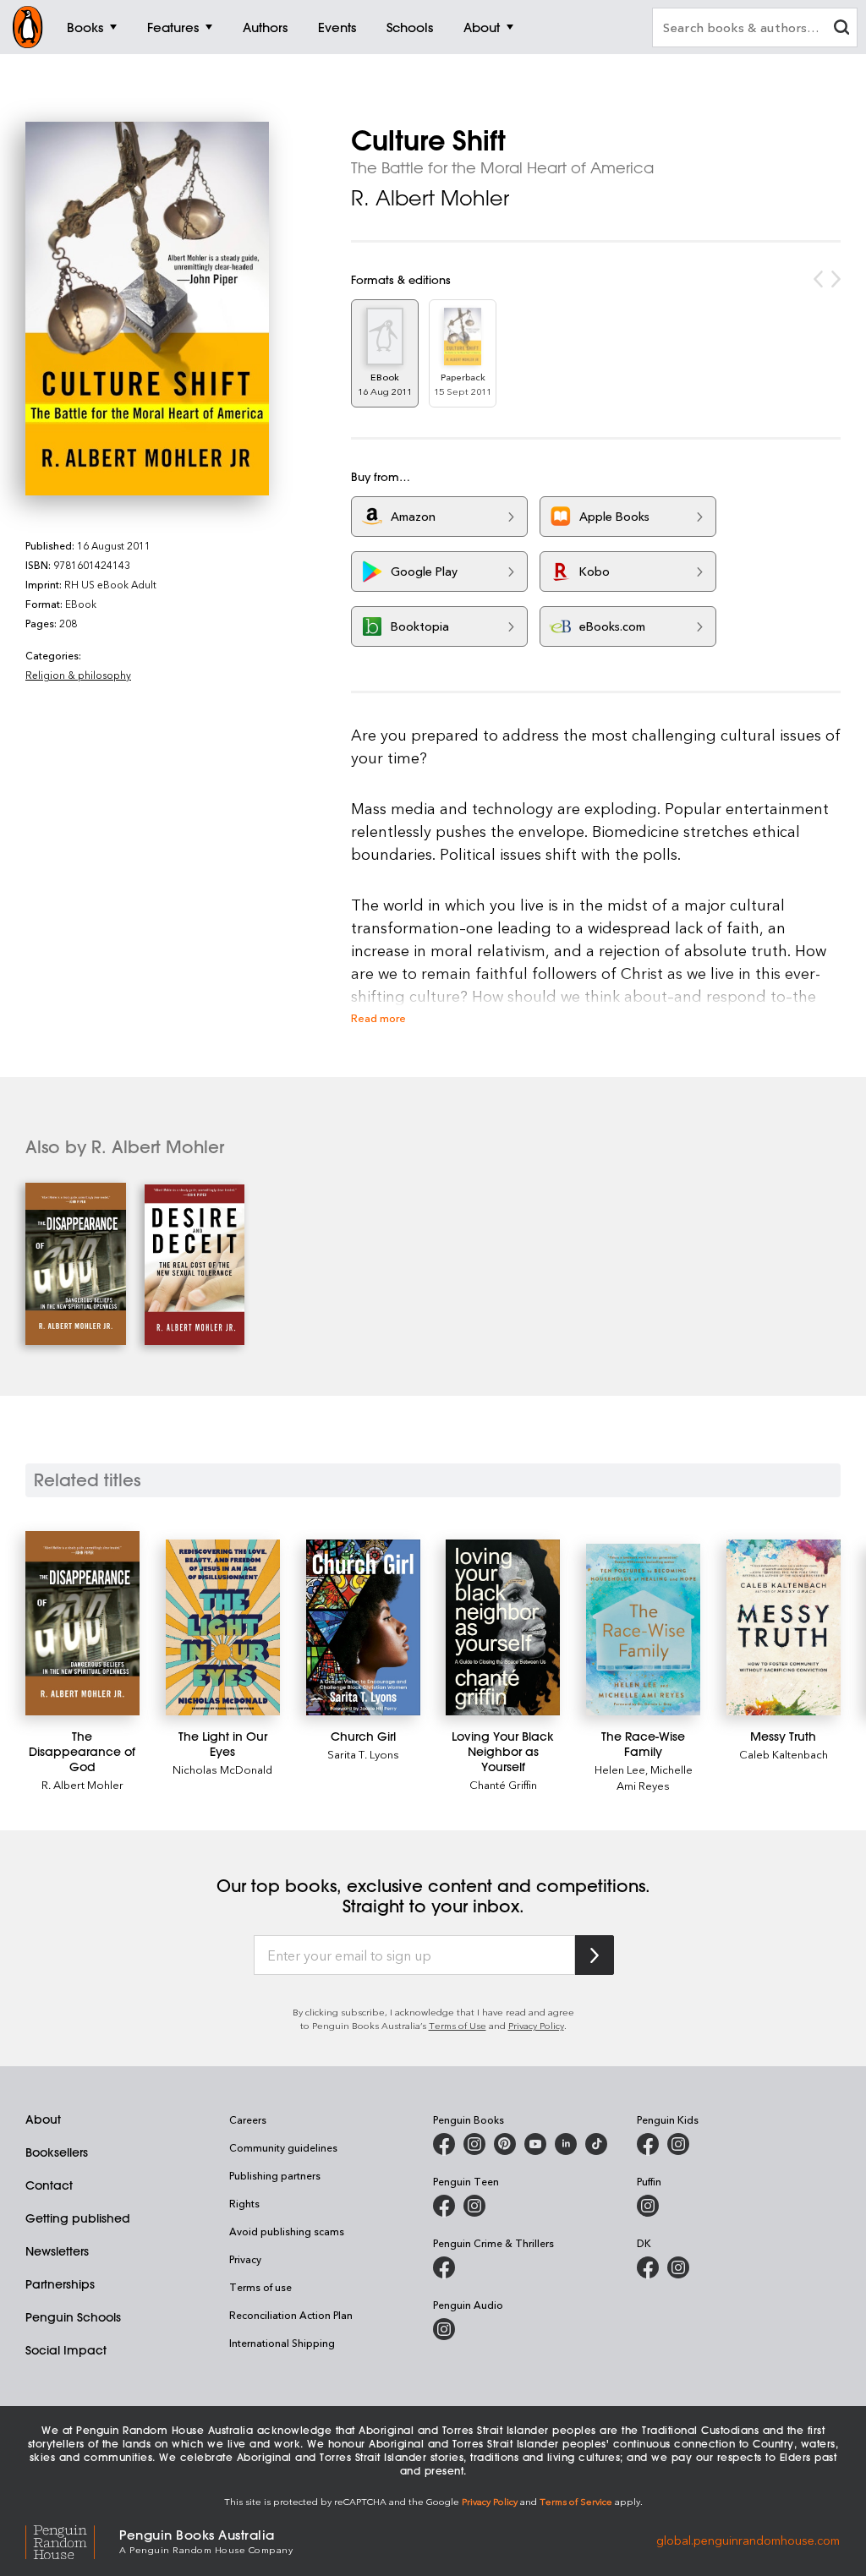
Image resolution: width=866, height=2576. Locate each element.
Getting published (78, 2218)
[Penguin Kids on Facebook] (648, 2144)
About (43, 2119)
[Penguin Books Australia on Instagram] (474, 2144)
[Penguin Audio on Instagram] (444, 2329)
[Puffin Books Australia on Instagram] (648, 2206)
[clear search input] (841, 29)
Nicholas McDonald (222, 1769)
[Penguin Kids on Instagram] (678, 2144)
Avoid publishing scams (287, 2231)
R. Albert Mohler (430, 198)
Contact (49, 2185)
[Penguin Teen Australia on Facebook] (444, 2206)
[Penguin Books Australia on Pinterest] (505, 2144)
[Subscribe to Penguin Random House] (595, 1955)
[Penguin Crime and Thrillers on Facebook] (444, 2267)
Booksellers (57, 2152)
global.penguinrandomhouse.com (748, 2540)
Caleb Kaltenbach (784, 1754)
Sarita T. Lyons (363, 1754)
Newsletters (57, 2251)
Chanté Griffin (503, 1784)
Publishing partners (275, 2175)
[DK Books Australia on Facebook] (648, 2267)
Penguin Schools (73, 2317)
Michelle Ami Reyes (655, 1777)
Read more (378, 1017)
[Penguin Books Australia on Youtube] (535, 2144)
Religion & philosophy (78, 675)
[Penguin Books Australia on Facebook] (444, 2144)
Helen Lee (620, 1769)
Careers (248, 2119)
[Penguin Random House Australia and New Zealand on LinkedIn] (566, 2144)
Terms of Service (576, 2501)
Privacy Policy (536, 2025)
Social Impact (66, 2350)
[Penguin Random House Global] (72, 2540)
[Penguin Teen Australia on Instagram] (474, 2206)
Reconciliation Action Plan (291, 2315)
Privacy (245, 2259)
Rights (244, 2203)
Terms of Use (458, 2025)
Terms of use (260, 2287)
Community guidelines (283, 2147)
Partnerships (60, 2284)
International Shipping (282, 2343)
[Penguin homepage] (28, 27)
